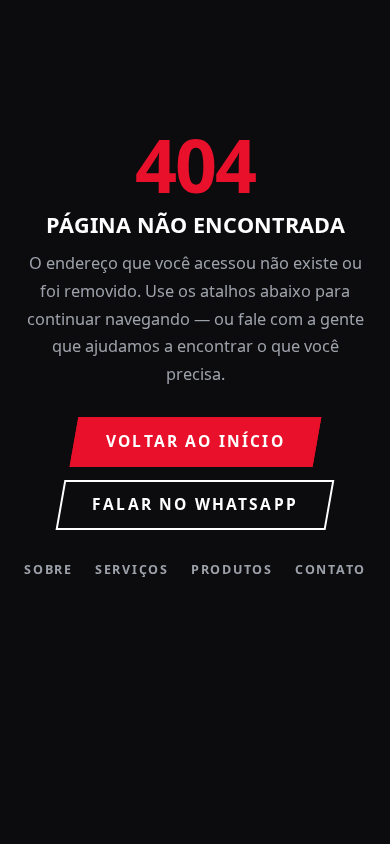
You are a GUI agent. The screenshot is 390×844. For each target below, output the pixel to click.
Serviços (132, 570)
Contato (330, 570)
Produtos (232, 570)
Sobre (48, 570)
